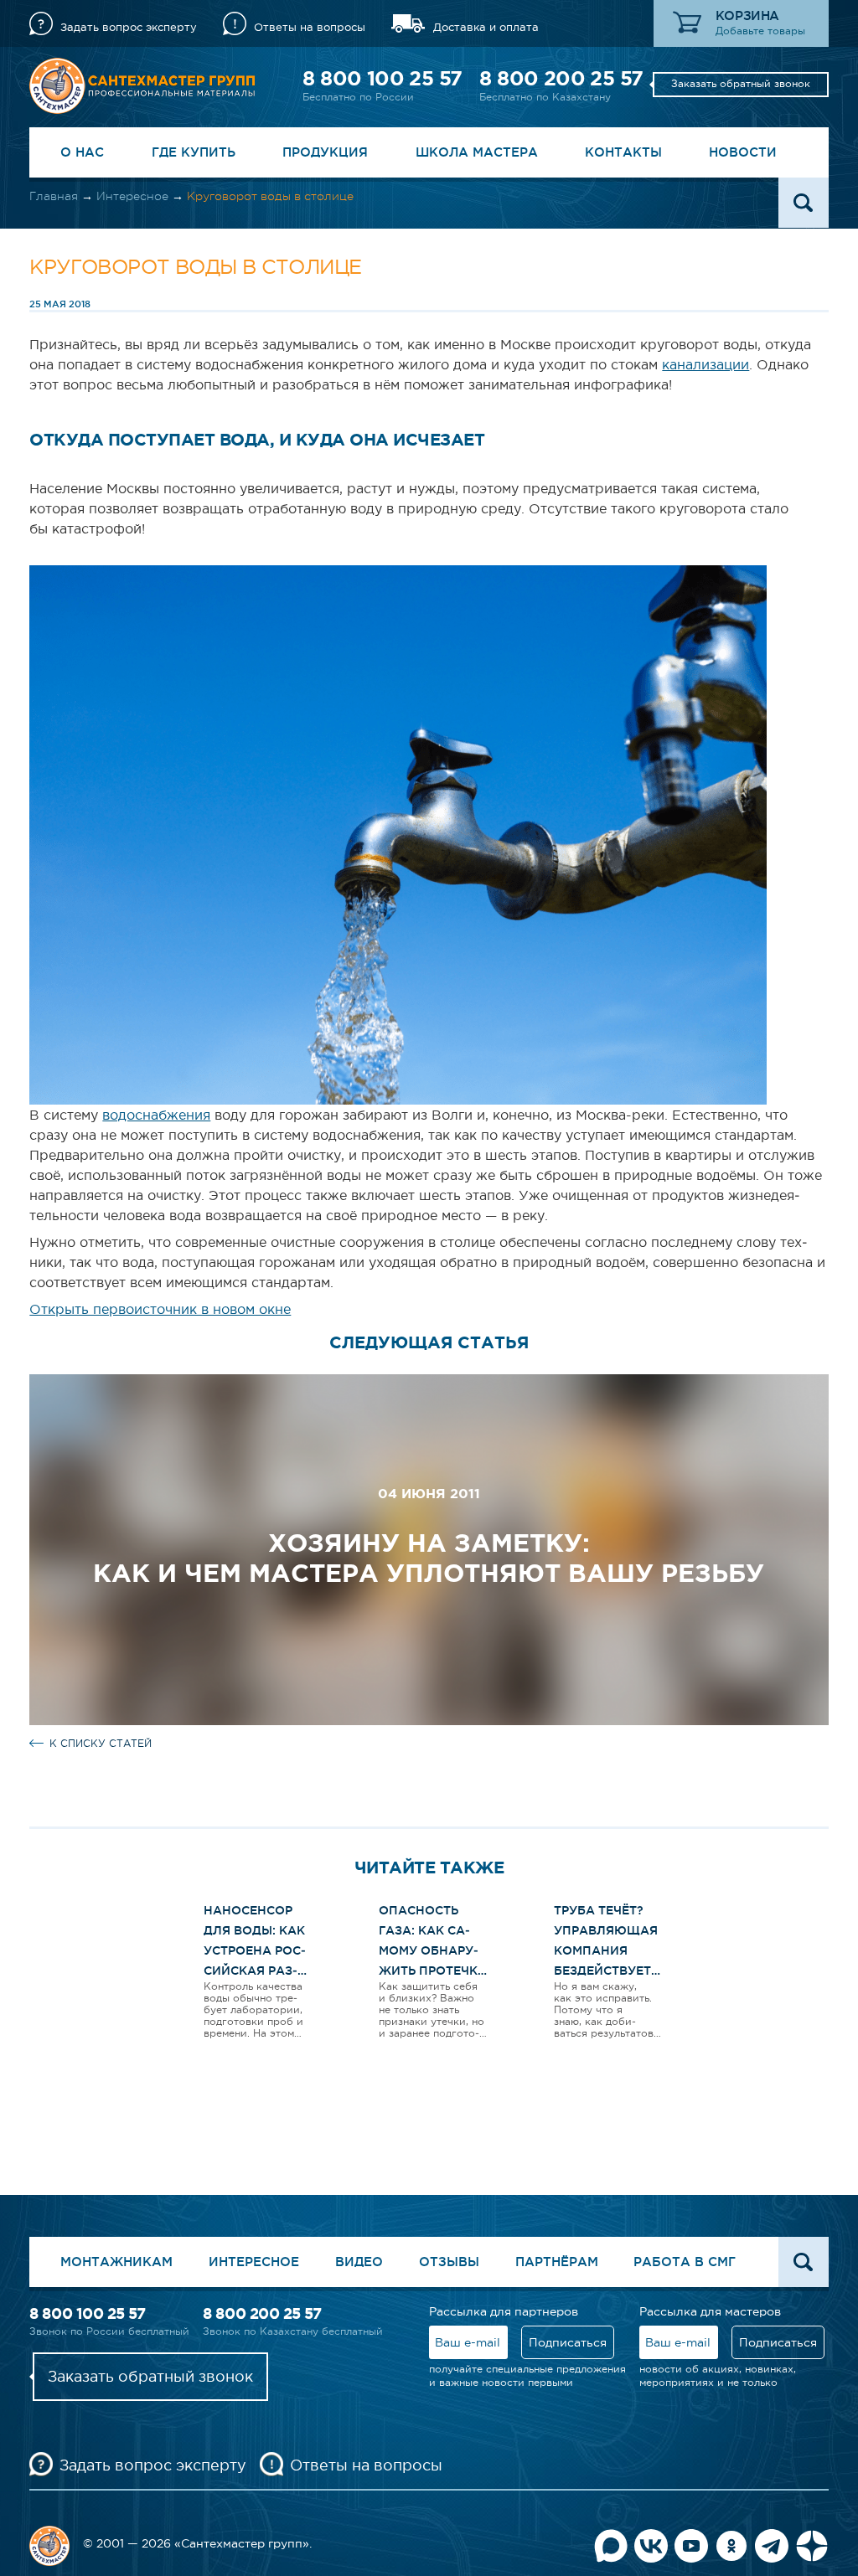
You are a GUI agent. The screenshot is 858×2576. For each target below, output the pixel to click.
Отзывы (449, 2262)
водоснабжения (156, 1115)
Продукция (325, 152)
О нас (82, 152)
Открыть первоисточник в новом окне (160, 1309)
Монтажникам (116, 2262)
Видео (359, 2262)
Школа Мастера (477, 152)
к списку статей (101, 1744)
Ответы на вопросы (310, 27)
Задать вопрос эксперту (129, 27)
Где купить (194, 152)
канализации (706, 364)
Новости (743, 152)
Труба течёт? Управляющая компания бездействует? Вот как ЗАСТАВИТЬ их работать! (607, 1971)
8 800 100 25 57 (382, 78)
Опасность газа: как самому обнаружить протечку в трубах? (432, 1950)
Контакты (623, 152)
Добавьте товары (760, 31)
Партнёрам (557, 2262)
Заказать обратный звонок (741, 84)
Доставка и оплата (486, 27)
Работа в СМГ (685, 2262)
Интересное (132, 196)
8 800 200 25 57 (561, 78)
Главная (54, 196)
